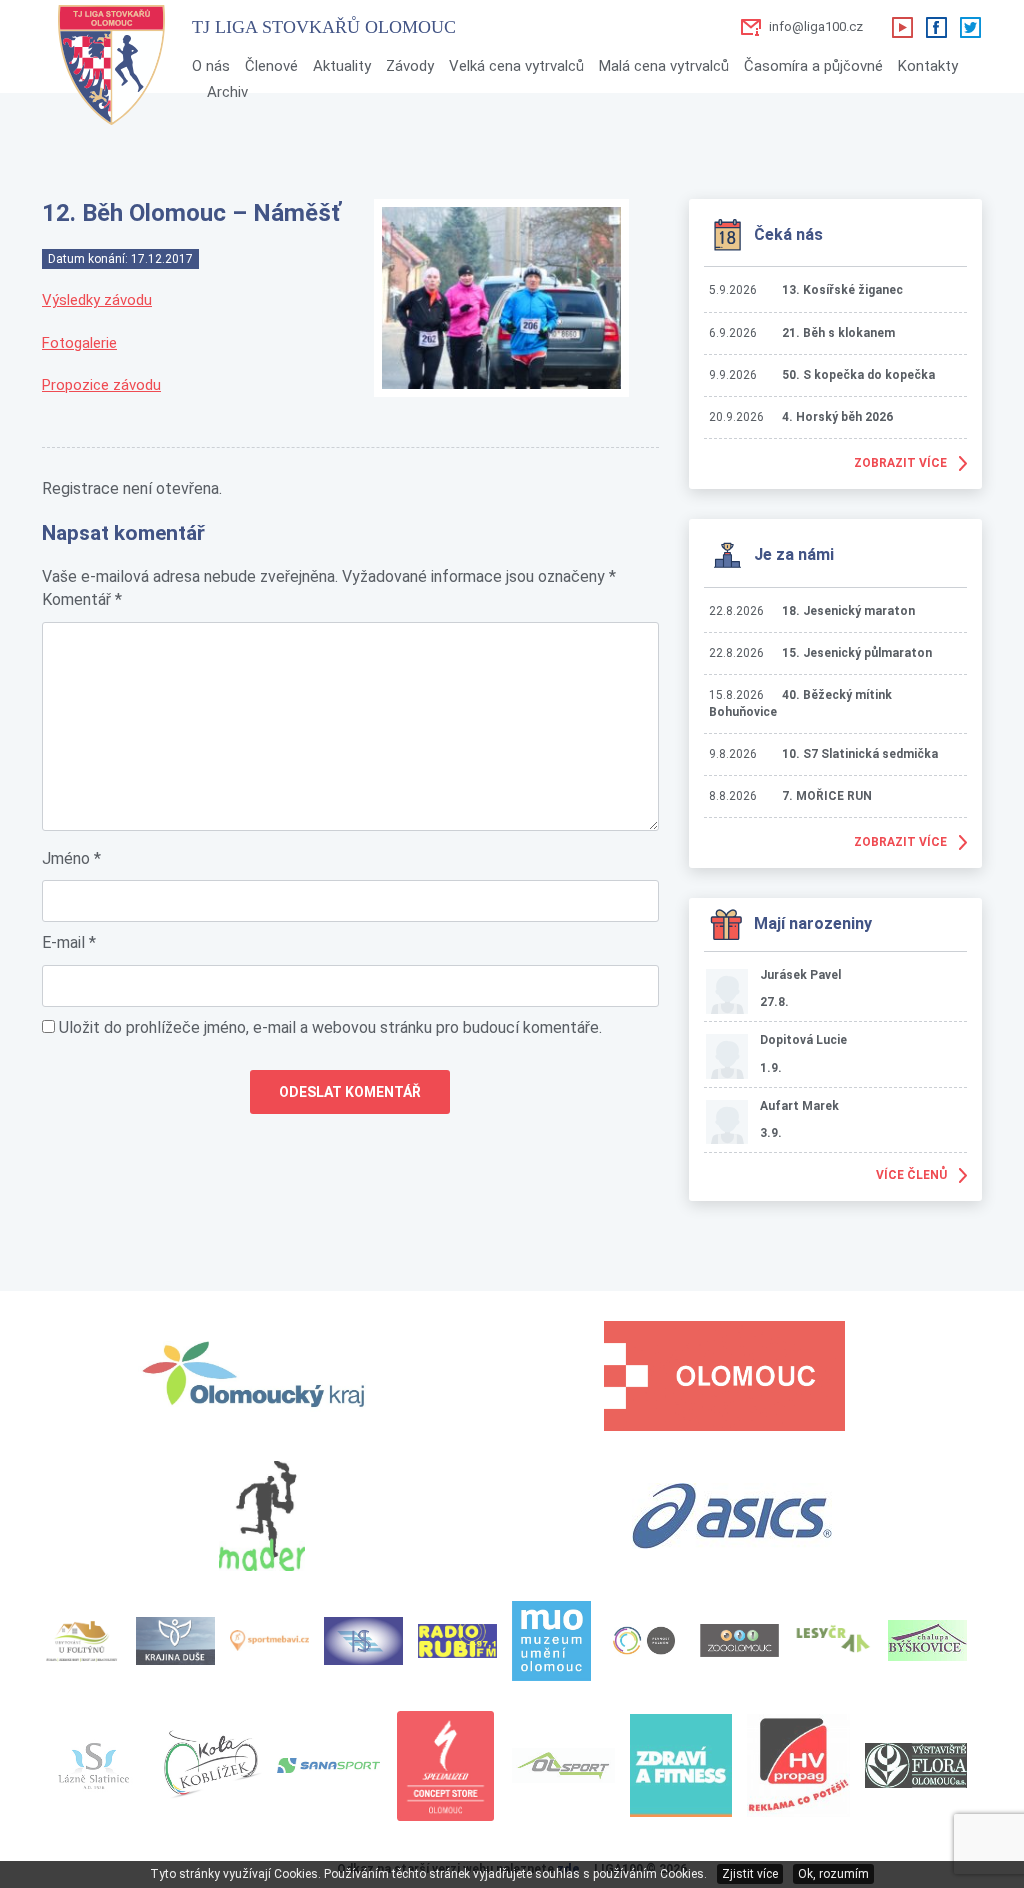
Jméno (71, 858)
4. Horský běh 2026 (837, 417)
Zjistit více (750, 1874)
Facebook (936, 27)
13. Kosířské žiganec (842, 290)
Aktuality (342, 66)
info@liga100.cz (816, 26)
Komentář (82, 599)
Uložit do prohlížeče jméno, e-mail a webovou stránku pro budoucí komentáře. (330, 1027)
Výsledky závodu (97, 300)
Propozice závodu (101, 385)
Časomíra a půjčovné (813, 66)
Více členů (911, 1175)
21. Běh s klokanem (838, 333)
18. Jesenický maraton (848, 611)
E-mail (69, 942)
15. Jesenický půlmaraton (857, 653)
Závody (410, 66)
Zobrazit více (900, 463)
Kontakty (928, 66)
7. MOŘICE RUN (827, 796)
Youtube (902, 27)
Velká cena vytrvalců (516, 66)
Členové (271, 66)
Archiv (227, 92)
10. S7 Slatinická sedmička (860, 754)
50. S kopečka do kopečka (858, 375)
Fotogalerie (79, 343)
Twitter (970, 27)
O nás (211, 66)
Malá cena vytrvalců (664, 66)
